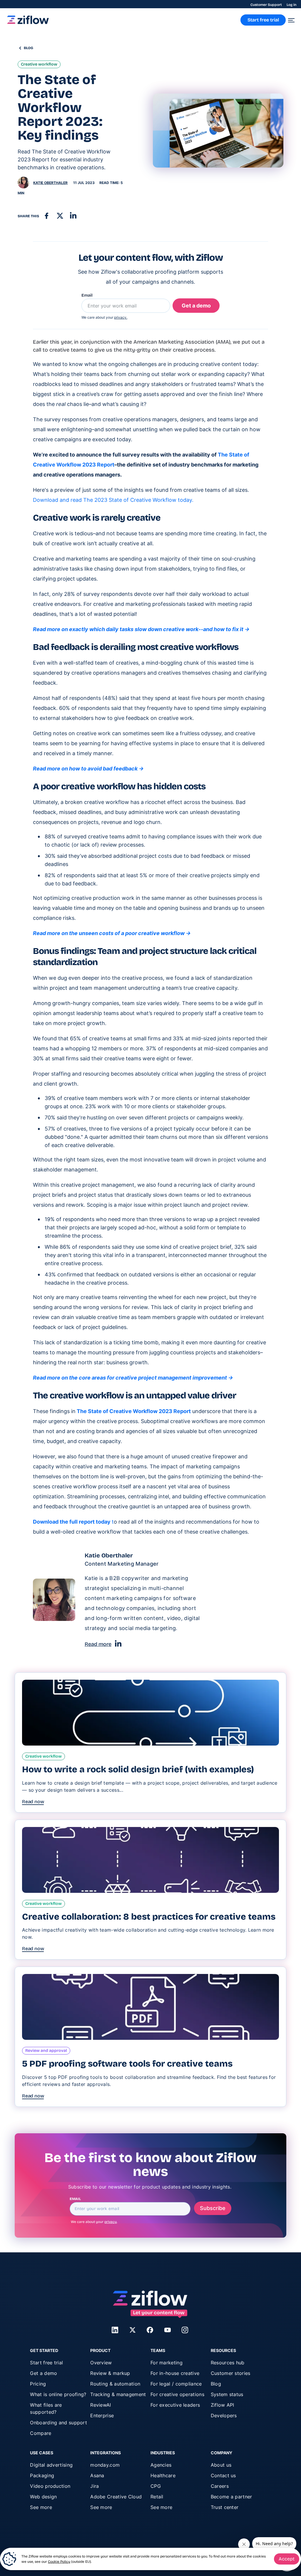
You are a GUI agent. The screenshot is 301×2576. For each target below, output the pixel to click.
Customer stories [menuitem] (231, 2373)
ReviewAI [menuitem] (101, 2405)
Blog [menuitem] (216, 2384)
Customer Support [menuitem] (266, 5)
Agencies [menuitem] (161, 2465)
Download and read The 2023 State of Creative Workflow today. (113, 500)
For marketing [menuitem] (167, 2363)
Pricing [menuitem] (38, 2384)
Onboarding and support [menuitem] (58, 2423)
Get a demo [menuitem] (44, 2373)
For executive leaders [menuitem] (175, 2405)
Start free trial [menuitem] (46, 2363)
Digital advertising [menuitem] (51, 2465)
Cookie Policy (59, 2562)
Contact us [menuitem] (223, 2475)
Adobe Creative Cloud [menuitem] (116, 2497)
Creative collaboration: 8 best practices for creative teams (149, 1917)
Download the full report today (73, 1522)
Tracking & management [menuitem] (118, 2394)
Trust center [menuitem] (225, 2507)
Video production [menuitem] (50, 2486)
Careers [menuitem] (220, 2486)
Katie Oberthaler (50, 183)
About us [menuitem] (221, 2465)
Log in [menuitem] (291, 5)
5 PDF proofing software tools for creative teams (127, 2064)
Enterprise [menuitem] (102, 2415)
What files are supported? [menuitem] (46, 2408)
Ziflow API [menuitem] (223, 2405)
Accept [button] (287, 2559)
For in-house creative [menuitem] (175, 2373)
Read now (33, 1802)
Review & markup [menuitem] (110, 2373)
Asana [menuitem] (97, 2475)
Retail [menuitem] (157, 2497)
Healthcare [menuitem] (163, 2475)
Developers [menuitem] (224, 2415)
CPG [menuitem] (156, 2486)
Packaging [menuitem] (42, 2475)
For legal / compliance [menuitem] (176, 2384)
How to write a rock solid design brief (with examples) (138, 1769)
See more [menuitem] (41, 2507)
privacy (111, 2222)
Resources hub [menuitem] (228, 2363)
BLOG (29, 48)
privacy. (121, 317)
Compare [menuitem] (41, 2433)
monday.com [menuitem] (105, 2465)
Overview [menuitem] (101, 2363)
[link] (28, 22)
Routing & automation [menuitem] (115, 2384)
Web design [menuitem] (43, 2497)
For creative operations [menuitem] (177, 2394)
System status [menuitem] (227, 2394)
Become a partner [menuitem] (231, 2497)
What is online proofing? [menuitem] (58, 2394)
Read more (98, 1644)
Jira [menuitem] (95, 2486)
